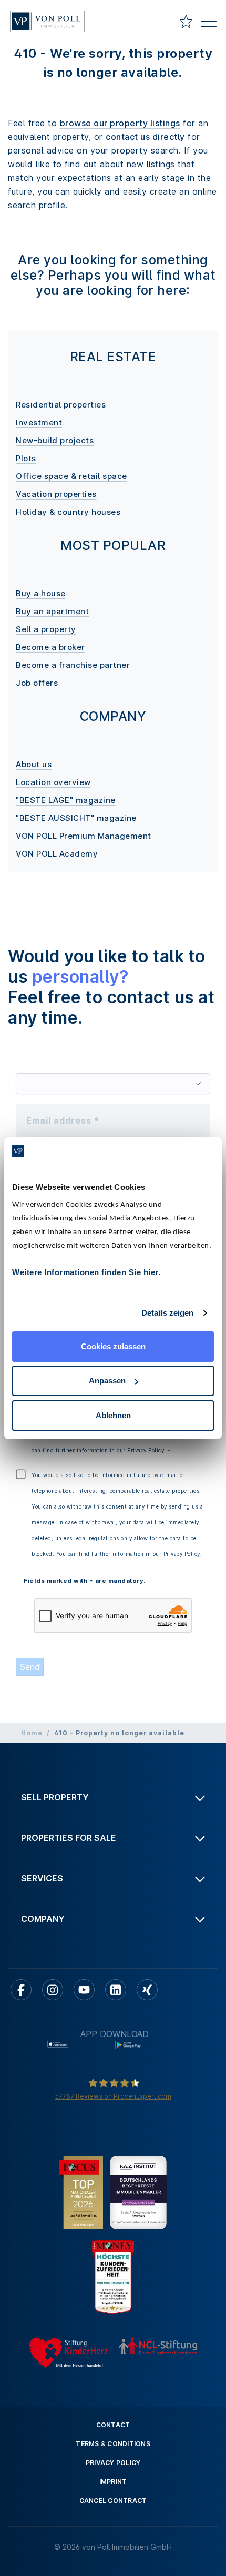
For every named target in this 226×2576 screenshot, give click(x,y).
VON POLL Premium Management (84, 836)
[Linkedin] (116, 1990)
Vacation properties (56, 494)
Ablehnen (113, 1415)
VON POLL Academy (57, 854)
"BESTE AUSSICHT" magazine (76, 818)
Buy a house (41, 593)
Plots (26, 458)
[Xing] (147, 1990)
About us (34, 764)
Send (30, 1667)
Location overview (53, 782)
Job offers (37, 683)
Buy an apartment (52, 611)
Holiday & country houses (68, 512)
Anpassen (107, 1381)
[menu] (209, 23)
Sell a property (46, 629)
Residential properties (61, 405)
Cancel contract (113, 2501)
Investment (39, 422)
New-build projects (55, 440)
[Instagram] (53, 1990)
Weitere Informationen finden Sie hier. (86, 1272)
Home (32, 1733)
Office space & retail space (71, 476)
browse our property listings (120, 123)
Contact (113, 2425)
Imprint (113, 2482)
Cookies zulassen (113, 1346)
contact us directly (145, 137)
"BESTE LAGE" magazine (66, 800)
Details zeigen (167, 1313)
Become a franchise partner (73, 665)
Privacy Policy (113, 2463)
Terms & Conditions (113, 2444)
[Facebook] (21, 1990)
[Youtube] (84, 1990)
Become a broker (50, 647)
